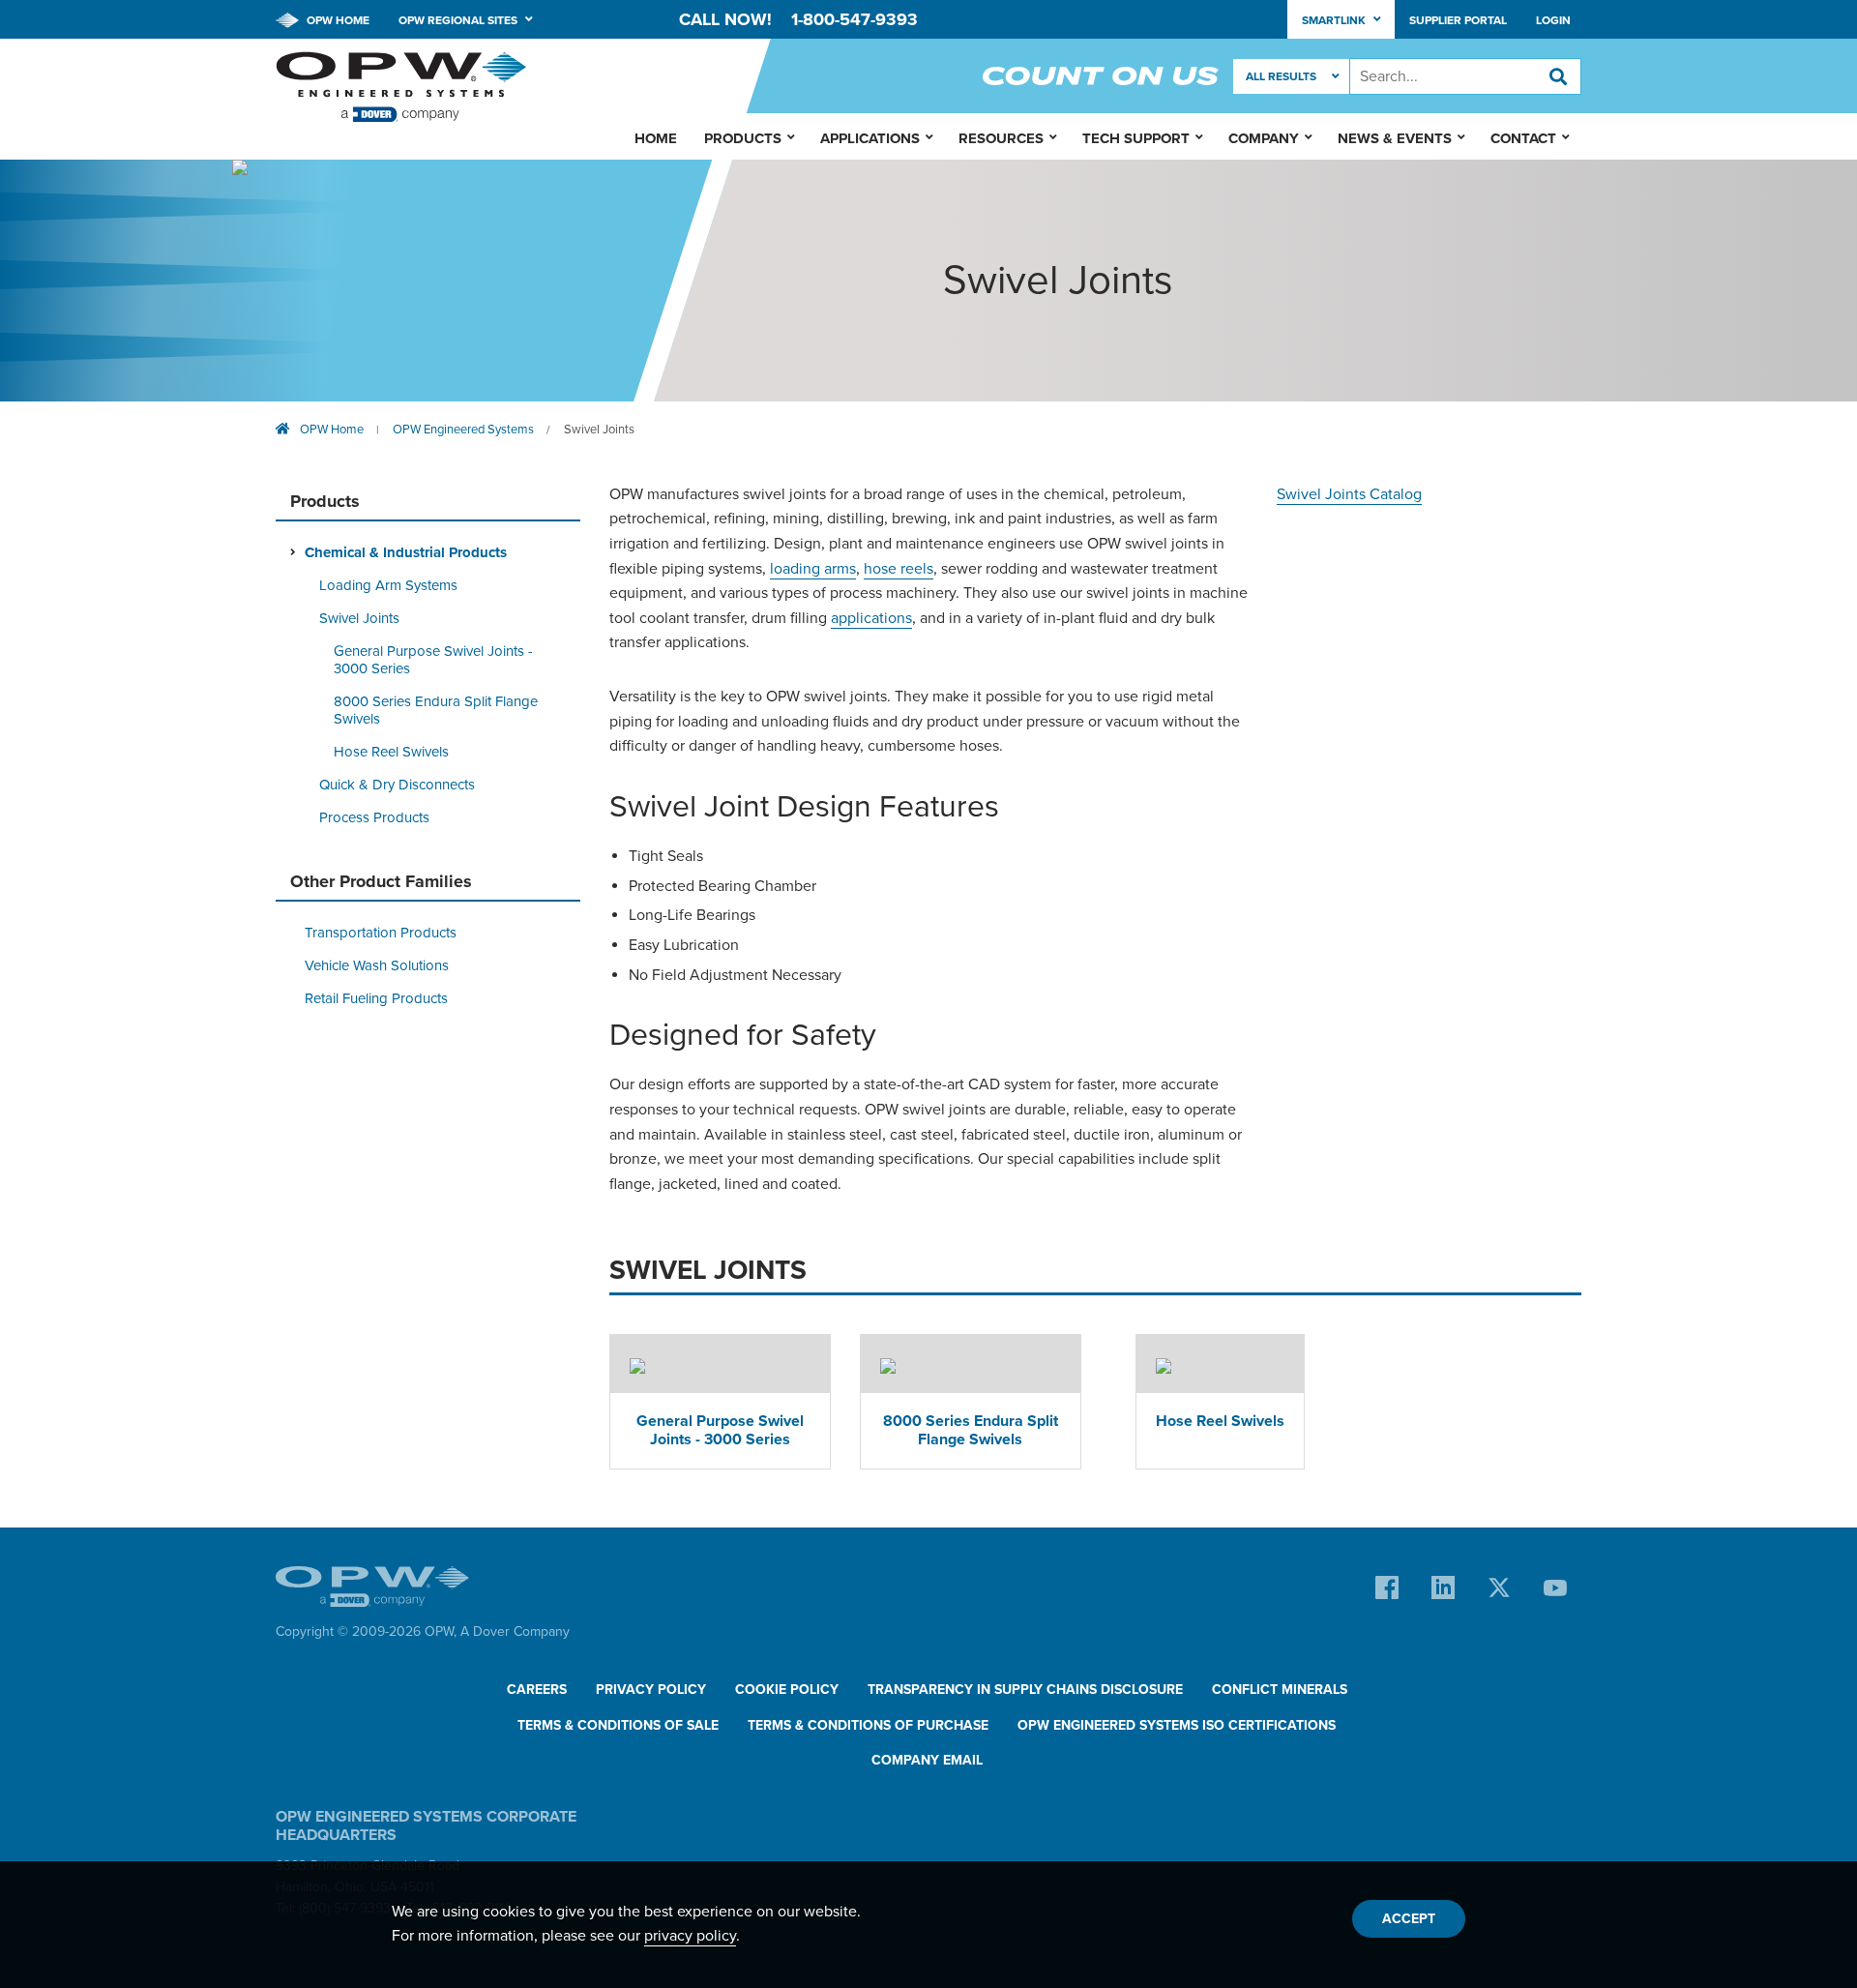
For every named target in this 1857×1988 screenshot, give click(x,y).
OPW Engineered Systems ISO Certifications (1177, 1725)
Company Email (927, 1760)
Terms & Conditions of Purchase (868, 1725)
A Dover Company (515, 1632)
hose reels (899, 569)
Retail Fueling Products (376, 998)
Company (1264, 138)
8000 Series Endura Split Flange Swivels (436, 710)
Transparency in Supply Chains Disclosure (1025, 1690)
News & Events (1395, 138)
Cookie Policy (787, 1690)
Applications (870, 138)
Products (743, 138)
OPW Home (337, 20)
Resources (1001, 138)
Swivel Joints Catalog (1349, 494)
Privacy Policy (651, 1690)
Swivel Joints (599, 430)
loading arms (813, 569)
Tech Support (1136, 138)
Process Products (374, 817)
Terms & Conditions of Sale (618, 1725)
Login (1553, 20)
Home (656, 138)
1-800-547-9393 (855, 19)
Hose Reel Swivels (391, 752)
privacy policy (690, 1936)
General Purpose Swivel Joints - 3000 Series (433, 660)
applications (871, 618)
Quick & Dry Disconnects (397, 785)
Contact (1523, 138)
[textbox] (1465, 76)
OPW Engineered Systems (463, 430)
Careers (537, 1690)
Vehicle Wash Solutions (377, 965)
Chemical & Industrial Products (406, 552)
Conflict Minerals (1280, 1690)
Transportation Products (381, 933)
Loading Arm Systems (388, 585)
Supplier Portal (1458, 20)
